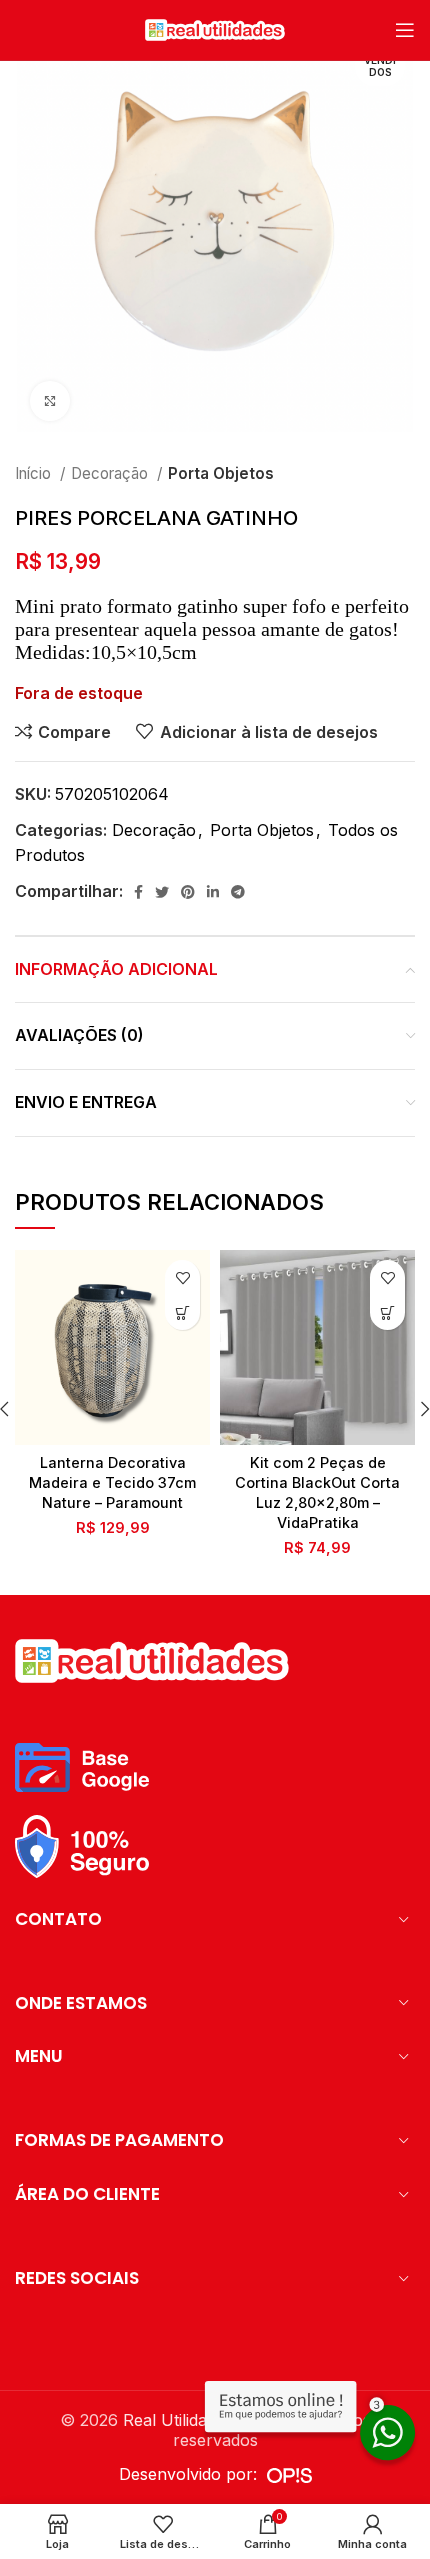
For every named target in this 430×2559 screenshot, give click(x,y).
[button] (182, 1312)
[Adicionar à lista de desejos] (182, 1277)
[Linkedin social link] (213, 892)
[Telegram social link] (238, 892)
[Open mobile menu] (405, 30)
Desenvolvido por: (193, 2474)
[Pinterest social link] (188, 892)
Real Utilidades (178, 2420)
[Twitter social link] (162, 892)
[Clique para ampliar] (50, 401)
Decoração (111, 473)
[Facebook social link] (138, 892)
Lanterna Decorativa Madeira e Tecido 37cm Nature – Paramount (112, 1482)
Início (35, 473)
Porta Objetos (221, 473)
